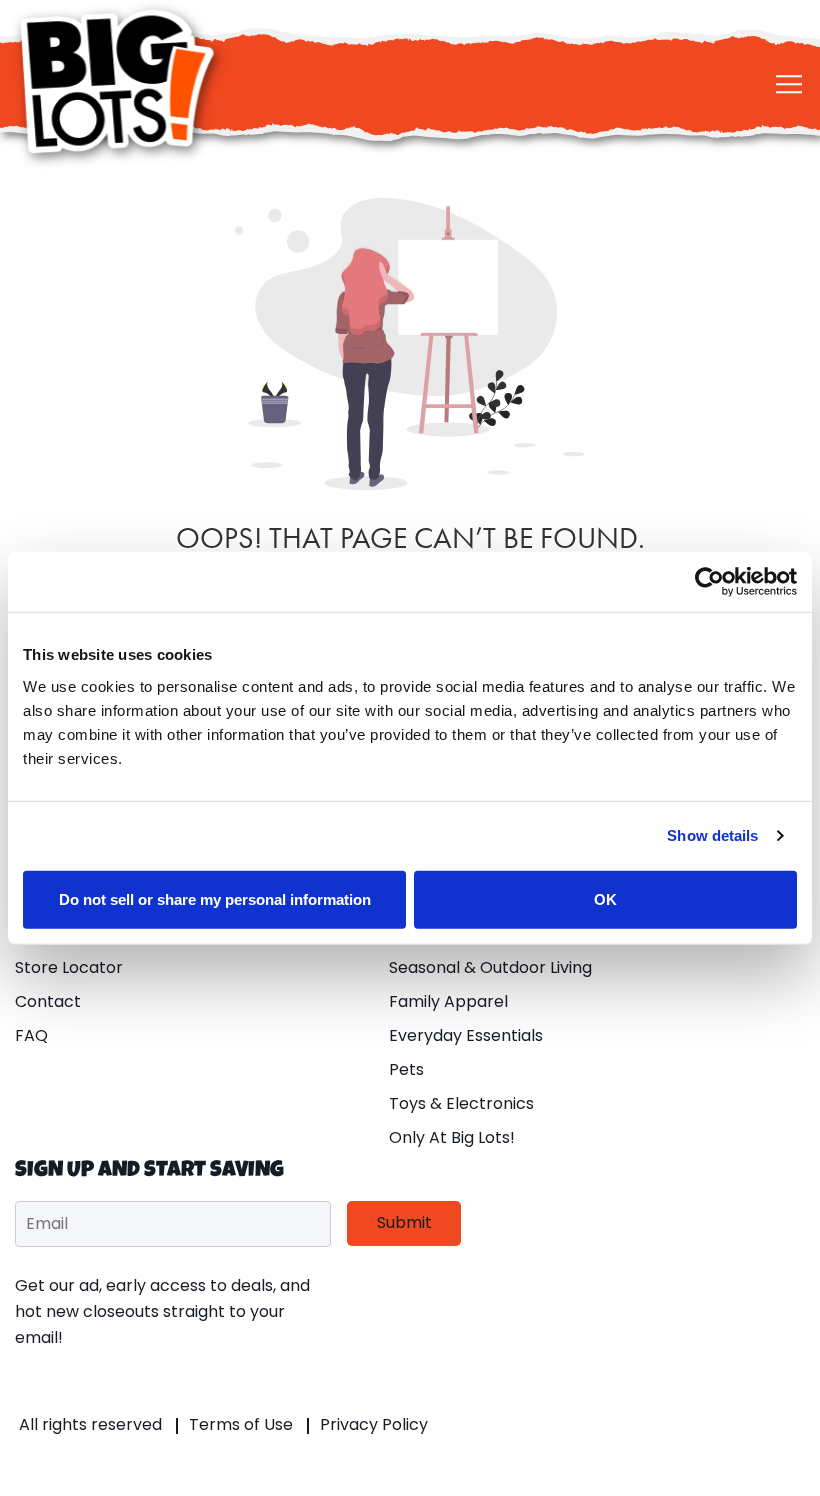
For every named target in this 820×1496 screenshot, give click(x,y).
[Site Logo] (120, 81)
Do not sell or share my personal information (215, 898)
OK (605, 898)
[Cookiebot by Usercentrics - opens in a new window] (709, 582)
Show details (712, 835)
